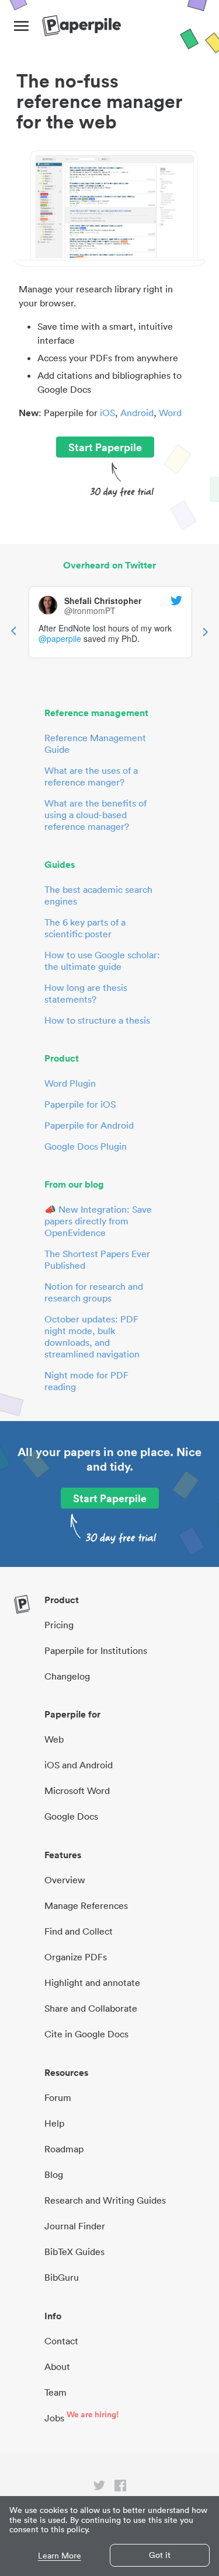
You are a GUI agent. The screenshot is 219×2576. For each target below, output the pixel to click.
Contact (61, 2341)
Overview (65, 1880)
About (57, 2366)
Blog (54, 2174)
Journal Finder (75, 2226)
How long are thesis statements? (86, 993)
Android (137, 413)
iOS (107, 413)
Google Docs (71, 1816)
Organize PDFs (76, 1957)
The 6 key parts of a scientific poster (85, 928)
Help (54, 2123)
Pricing (59, 1625)
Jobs (54, 2418)
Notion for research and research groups (94, 1292)
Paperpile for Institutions (96, 1650)
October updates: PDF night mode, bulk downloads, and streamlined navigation (92, 1336)
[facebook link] (120, 2488)
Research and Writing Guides (105, 2200)
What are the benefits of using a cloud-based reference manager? (95, 815)
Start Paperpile (105, 447)
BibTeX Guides (74, 2252)
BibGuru (62, 2277)
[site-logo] (81, 26)
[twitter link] (99, 2488)
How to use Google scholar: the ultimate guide (102, 961)
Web (54, 1739)
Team (55, 2392)
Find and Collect (79, 1931)
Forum (58, 2097)
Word (170, 413)
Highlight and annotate (92, 1982)
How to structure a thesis (97, 1020)
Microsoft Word (77, 1790)
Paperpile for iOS (80, 1104)
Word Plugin (70, 1083)
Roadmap (64, 2149)
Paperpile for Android (89, 1125)
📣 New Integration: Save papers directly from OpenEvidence (98, 1221)
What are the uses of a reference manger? (91, 776)
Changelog (67, 1676)
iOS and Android (79, 1765)
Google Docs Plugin (86, 1146)
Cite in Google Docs (86, 2034)
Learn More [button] (60, 2556)
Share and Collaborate (91, 2008)
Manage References (86, 1905)
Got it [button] (160, 2555)
